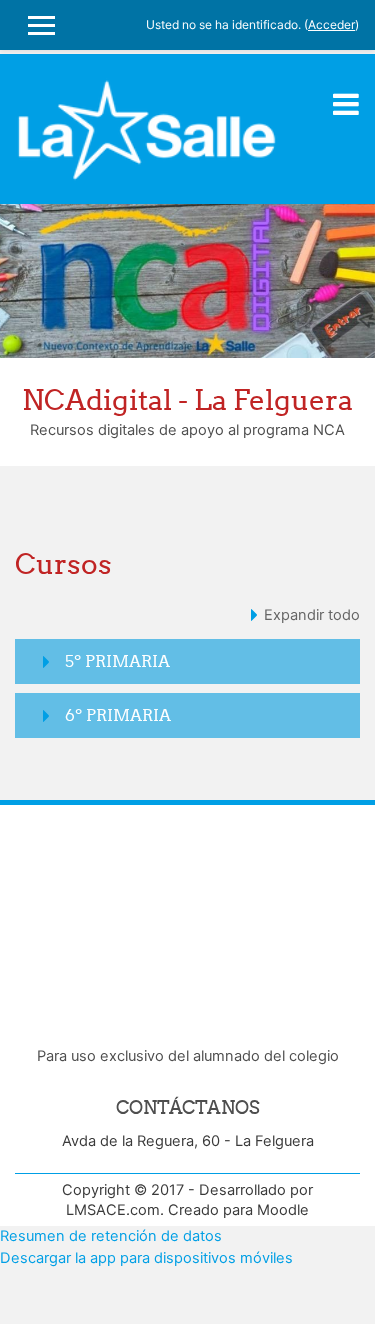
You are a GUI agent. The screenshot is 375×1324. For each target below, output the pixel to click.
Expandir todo (312, 615)
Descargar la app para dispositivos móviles (146, 1258)
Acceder (331, 24)
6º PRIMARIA (118, 715)
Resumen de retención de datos (111, 1236)
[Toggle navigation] (346, 104)
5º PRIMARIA (117, 661)
